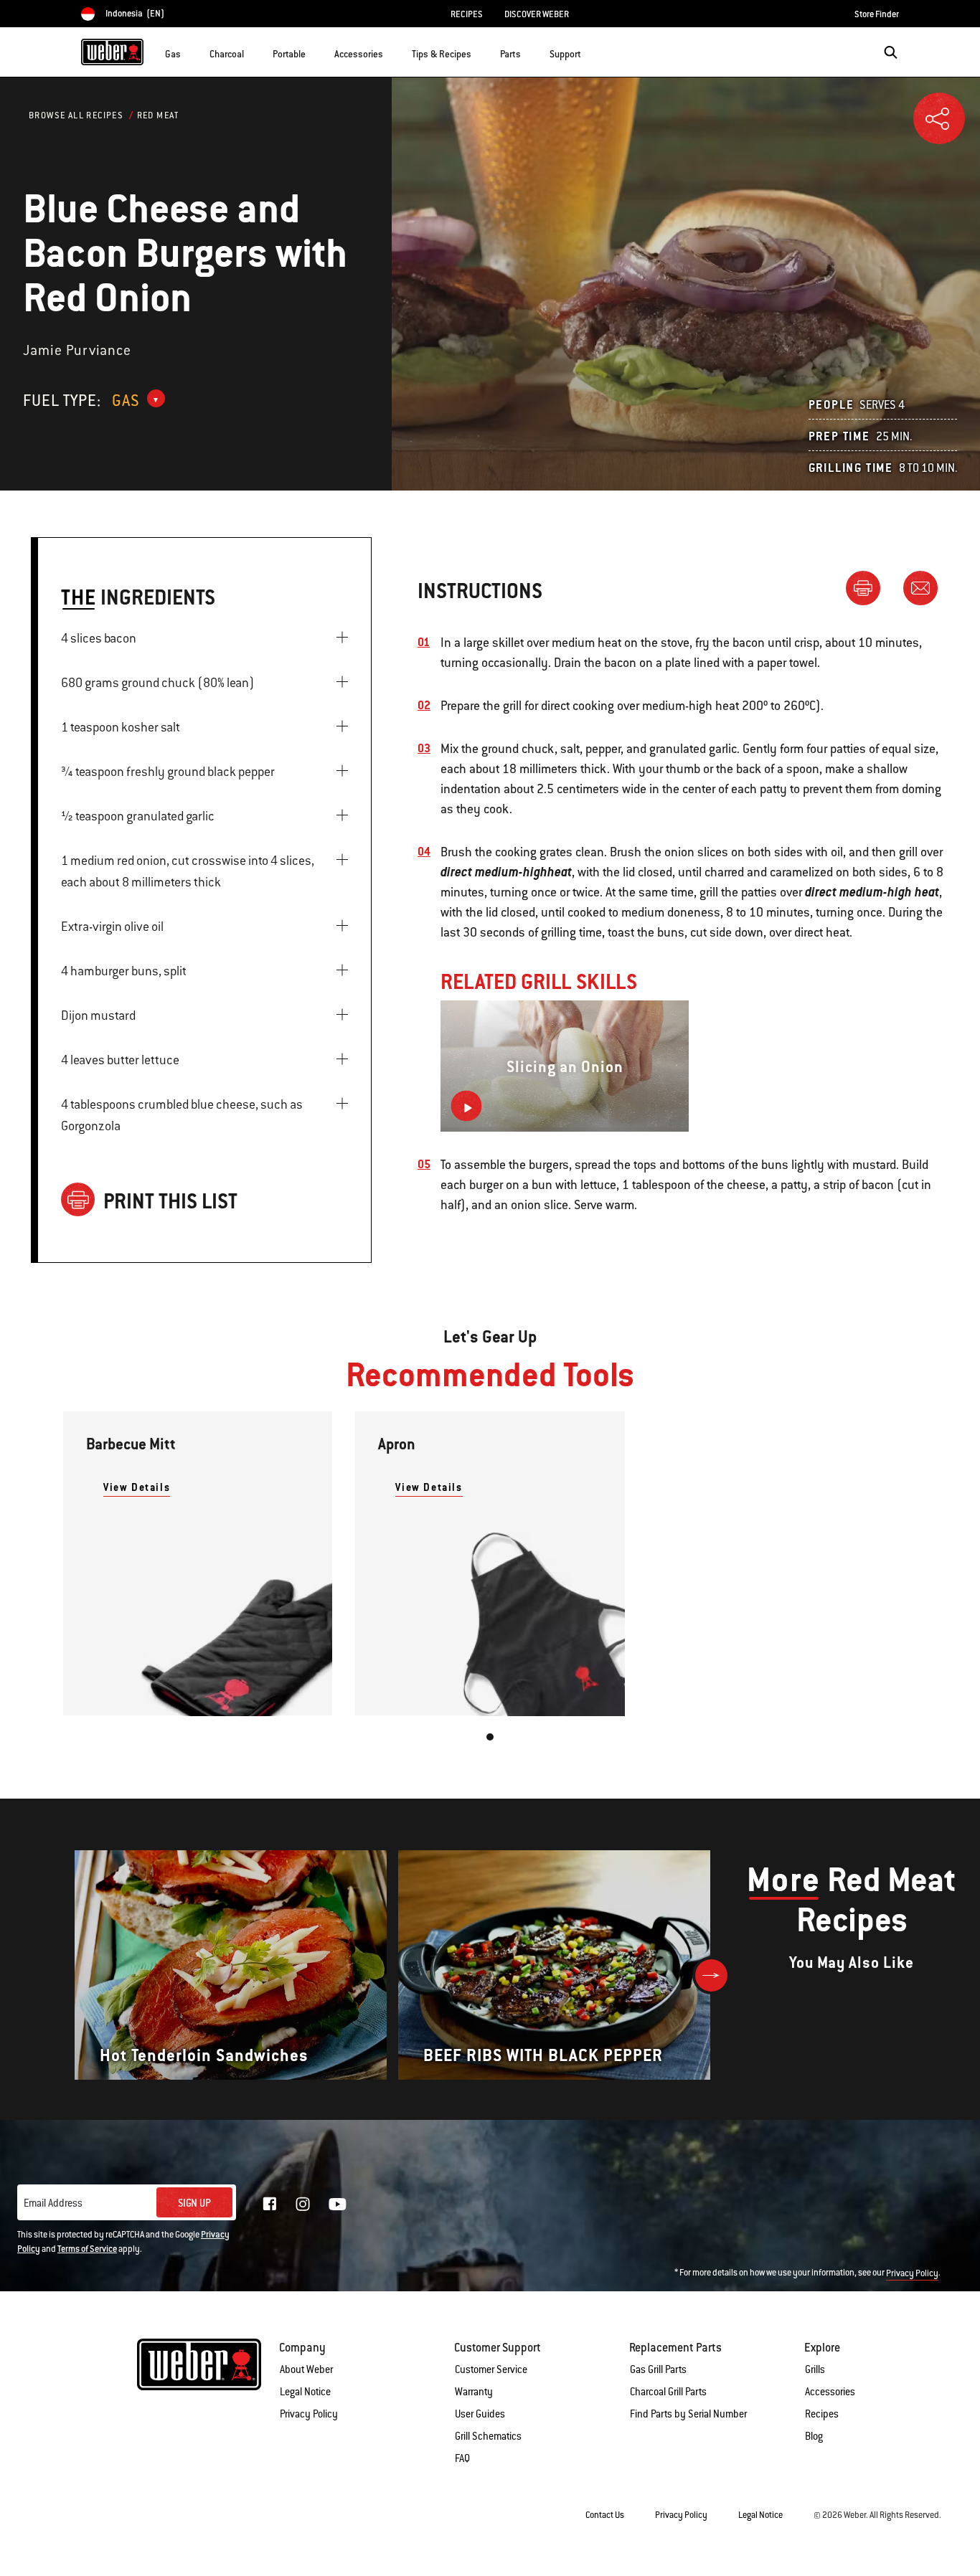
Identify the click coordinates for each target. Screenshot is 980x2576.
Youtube (338, 2204)
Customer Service (491, 2369)
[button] (189, 51)
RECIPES (467, 14)
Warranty (474, 2392)
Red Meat (158, 115)
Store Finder (877, 14)
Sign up (194, 2203)
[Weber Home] (112, 52)
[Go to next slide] (711, 1975)
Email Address (53, 2203)
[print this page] (869, 587)
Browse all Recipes (76, 115)
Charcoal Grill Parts (668, 2392)
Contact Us (605, 2515)
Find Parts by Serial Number (688, 2414)
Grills (815, 2369)
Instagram (303, 2204)
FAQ (462, 2458)
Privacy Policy (912, 2273)
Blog (814, 2436)
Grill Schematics (488, 2436)
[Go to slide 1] (490, 1737)
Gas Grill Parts (658, 2369)
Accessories (830, 2392)
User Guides (480, 2414)
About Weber (306, 2369)
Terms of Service (87, 2249)
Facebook (270, 2204)
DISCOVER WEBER (537, 14)
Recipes (822, 2414)
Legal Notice (305, 2392)
